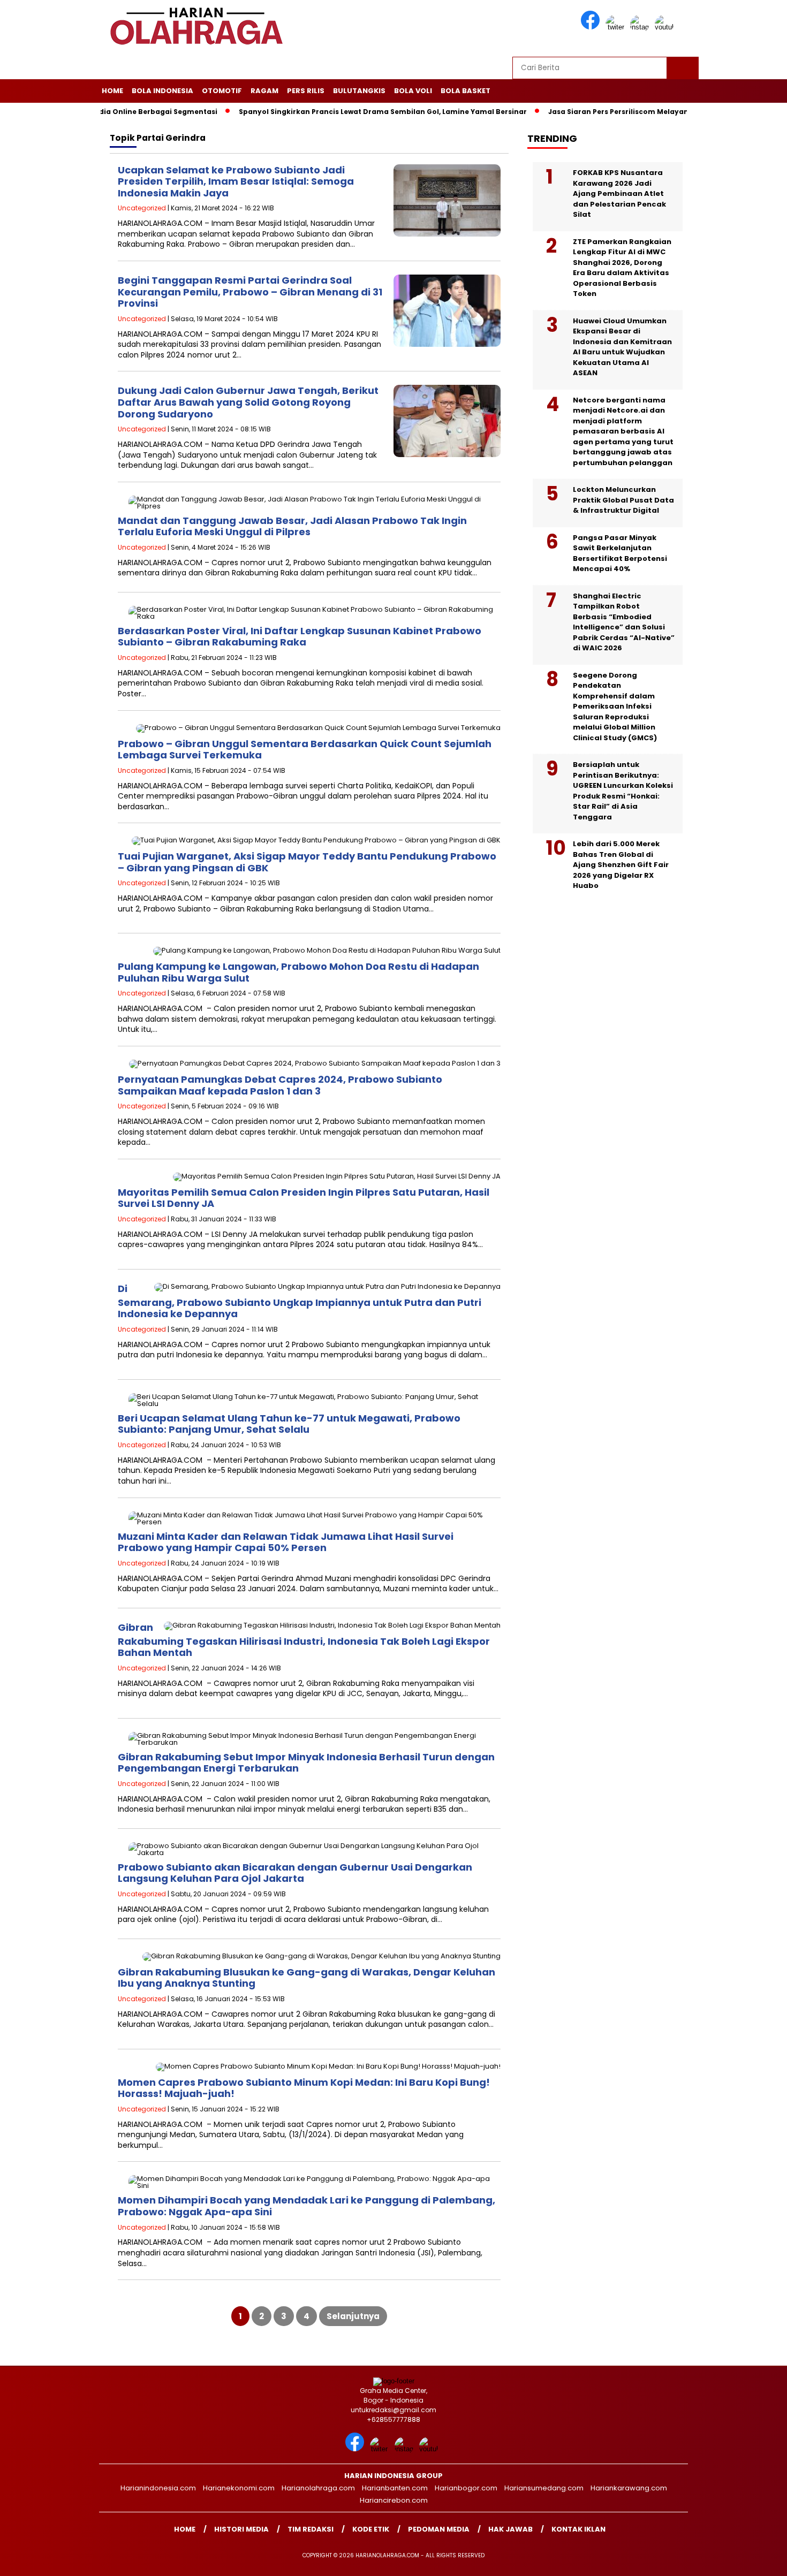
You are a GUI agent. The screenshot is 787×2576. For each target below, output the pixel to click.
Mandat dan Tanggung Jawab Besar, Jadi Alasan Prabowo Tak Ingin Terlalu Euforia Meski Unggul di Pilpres (292, 526)
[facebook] (592, 27)
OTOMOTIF (222, 91)
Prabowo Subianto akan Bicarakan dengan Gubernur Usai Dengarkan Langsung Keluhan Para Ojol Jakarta (295, 1873)
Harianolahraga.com (318, 2488)
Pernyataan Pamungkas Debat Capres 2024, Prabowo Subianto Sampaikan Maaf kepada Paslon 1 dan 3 (280, 1085)
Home (112, 91)
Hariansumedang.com (544, 2488)
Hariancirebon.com (394, 2500)
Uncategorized (142, 208)
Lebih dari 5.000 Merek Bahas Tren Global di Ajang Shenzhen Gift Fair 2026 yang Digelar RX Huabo (621, 865)
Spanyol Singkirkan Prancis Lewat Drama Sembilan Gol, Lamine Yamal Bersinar (337, 112)
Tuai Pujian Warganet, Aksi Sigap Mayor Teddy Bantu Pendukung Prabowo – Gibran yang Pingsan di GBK (307, 862)
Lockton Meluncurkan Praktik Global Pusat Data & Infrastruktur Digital (623, 500)
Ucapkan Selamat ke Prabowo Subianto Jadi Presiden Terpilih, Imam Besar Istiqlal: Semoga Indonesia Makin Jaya (236, 181)
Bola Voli (413, 91)
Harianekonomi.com (239, 2488)
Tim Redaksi (311, 2529)
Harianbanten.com (395, 2488)
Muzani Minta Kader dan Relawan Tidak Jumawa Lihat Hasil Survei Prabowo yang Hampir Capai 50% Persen (286, 1542)
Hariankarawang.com (629, 2488)
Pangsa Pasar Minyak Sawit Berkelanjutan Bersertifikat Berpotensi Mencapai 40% (620, 553)
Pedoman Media (439, 2529)
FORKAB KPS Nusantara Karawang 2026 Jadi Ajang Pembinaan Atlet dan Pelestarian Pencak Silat (619, 193)
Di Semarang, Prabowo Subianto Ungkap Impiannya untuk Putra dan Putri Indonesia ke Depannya (300, 1301)
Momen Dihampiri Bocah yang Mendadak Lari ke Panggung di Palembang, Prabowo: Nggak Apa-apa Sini (307, 2206)
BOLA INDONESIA (162, 91)
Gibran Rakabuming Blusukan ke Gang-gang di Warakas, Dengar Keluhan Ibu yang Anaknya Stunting (307, 1978)
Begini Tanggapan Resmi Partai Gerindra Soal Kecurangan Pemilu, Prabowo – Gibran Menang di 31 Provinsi (250, 292)
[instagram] (641, 27)
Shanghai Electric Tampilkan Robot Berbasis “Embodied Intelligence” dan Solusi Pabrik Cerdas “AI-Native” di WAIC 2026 (624, 622)
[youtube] (666, 27)
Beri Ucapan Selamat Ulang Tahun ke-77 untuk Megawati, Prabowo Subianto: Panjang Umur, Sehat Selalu (289, 1424)
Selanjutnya (353, 2316)
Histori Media (241, 2529)
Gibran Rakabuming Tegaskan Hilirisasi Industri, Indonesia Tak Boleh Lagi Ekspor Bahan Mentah (304, 1640)
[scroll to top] (755, 2559)
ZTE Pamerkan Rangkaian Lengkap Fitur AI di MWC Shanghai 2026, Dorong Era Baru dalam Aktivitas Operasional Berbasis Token (622, 268)
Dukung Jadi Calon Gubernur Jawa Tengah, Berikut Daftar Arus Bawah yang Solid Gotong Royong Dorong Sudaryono (248, 402)
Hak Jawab (510, 2529)
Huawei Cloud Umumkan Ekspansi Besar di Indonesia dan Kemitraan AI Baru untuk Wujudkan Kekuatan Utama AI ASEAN (622, 347)
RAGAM (264, 91)
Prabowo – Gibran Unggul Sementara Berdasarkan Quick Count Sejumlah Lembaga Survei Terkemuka (305, 750)
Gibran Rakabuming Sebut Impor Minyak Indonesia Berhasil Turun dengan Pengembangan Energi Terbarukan (306, 1763)
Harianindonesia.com (158, 2488)
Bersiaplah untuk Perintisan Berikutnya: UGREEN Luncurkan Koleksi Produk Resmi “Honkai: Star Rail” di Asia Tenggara (623, 791)
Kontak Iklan (578, 2529)
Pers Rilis (306, 91)
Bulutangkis (359, 91)
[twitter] (617, 27)
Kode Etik (371, 2529)
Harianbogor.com (466, 2488)
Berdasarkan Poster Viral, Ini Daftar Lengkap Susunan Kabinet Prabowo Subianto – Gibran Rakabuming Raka (300, 637)
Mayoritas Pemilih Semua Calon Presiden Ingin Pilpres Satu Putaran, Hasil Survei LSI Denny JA (304, 1198)
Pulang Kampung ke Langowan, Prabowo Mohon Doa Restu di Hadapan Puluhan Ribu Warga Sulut (298, 972)
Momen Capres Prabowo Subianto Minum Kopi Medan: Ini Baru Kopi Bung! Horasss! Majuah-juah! (304, 2088)
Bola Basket (466, 91)
